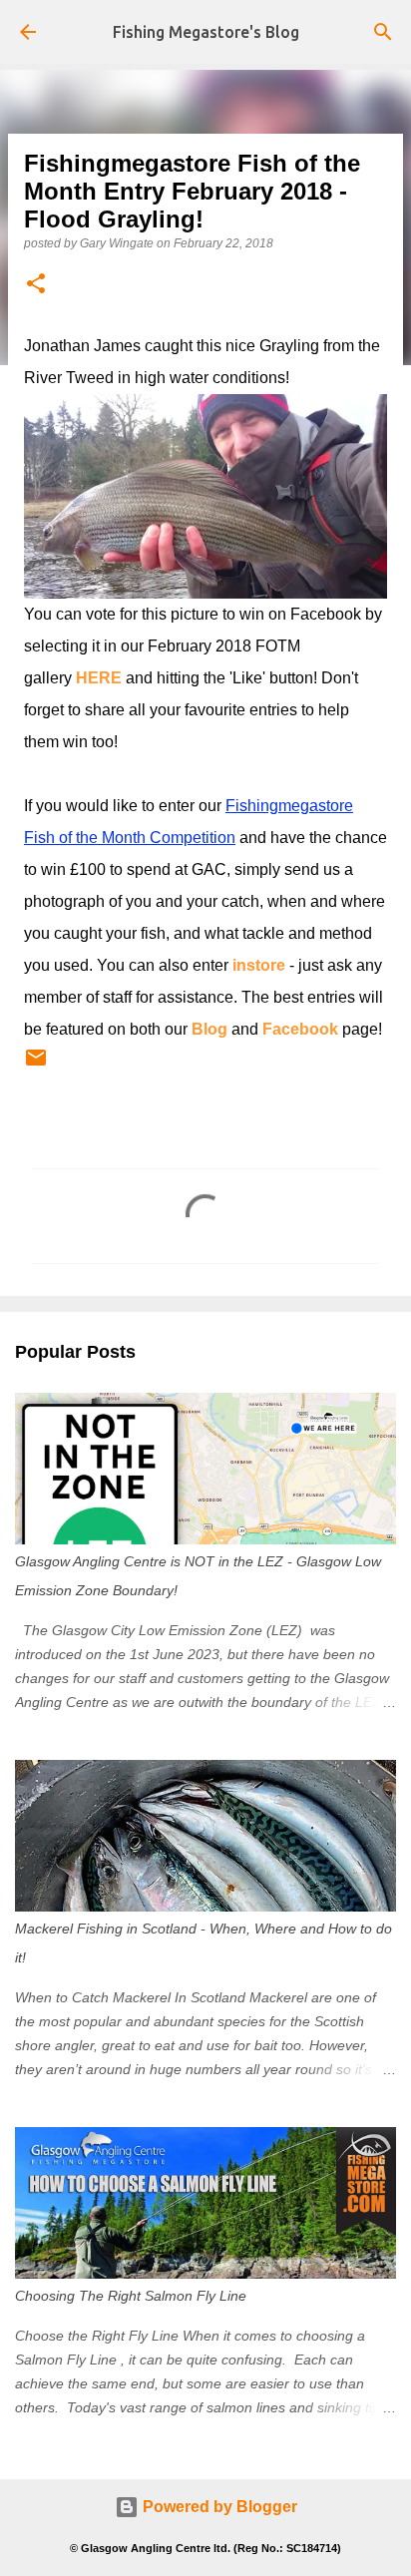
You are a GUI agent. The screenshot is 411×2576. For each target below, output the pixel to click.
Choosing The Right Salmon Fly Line (131, 2296)
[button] (36, 285)
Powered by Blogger (218, 2507)
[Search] (383, 32)
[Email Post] (36, 1066)
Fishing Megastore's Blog (206, 32)
